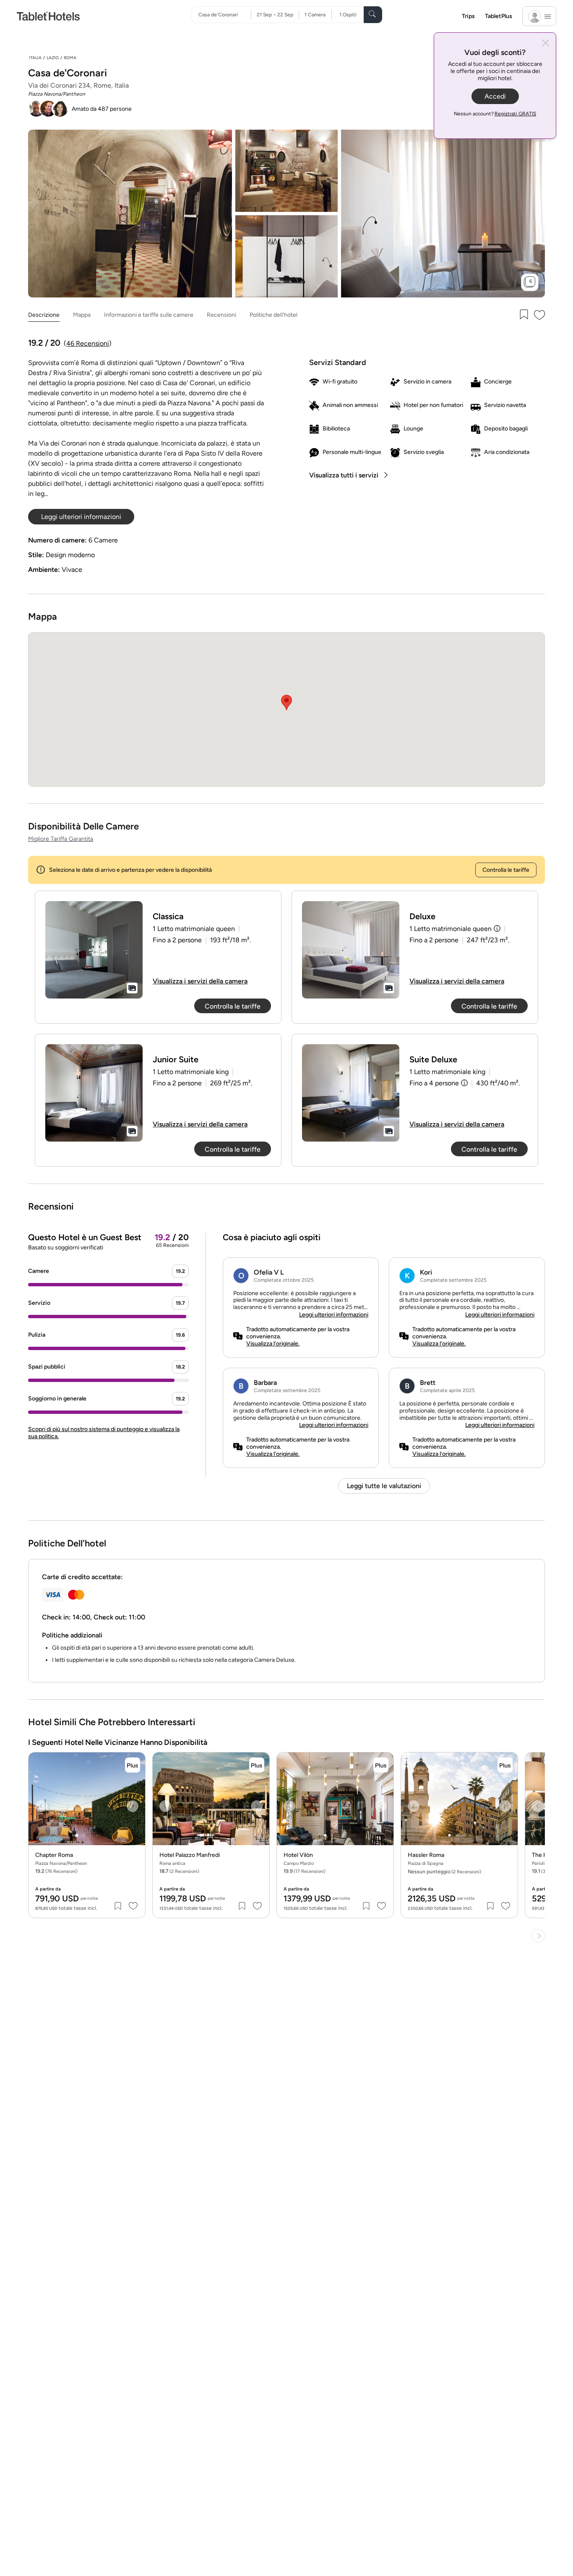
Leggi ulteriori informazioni (334, 1315)
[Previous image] (41, 1806)
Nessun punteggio (444, 1872)
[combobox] (225, 15)
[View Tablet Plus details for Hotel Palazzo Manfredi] (257, 1765)
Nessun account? (495, 114)
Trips (468, 16)
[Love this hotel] (540, 315)
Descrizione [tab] (44, 315)
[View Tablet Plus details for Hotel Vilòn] (381, 1765)
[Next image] (133, 1806)
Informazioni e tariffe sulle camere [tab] (149, 315)
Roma (70, 58)
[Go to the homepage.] (48, 16)
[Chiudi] (546, 44)
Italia (35, 58)
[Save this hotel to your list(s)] (523, 315)
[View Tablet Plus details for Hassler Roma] (505, 1765)
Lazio (53, 58)
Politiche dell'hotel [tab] (273, 315)
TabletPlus (499, 16)
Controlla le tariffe (506, 870)
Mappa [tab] (82, 315)
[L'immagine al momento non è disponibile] (94, 950)
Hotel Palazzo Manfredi (190, 1855)
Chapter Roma (54, 1855)
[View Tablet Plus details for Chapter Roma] (133, 1765)
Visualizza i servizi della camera (200, 981)
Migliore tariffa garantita (61, 839)
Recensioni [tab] (221, 315)
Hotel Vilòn (298, 1855)
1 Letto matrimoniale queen (451, 929)
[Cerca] (373, 15)
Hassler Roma (426, 1855)
